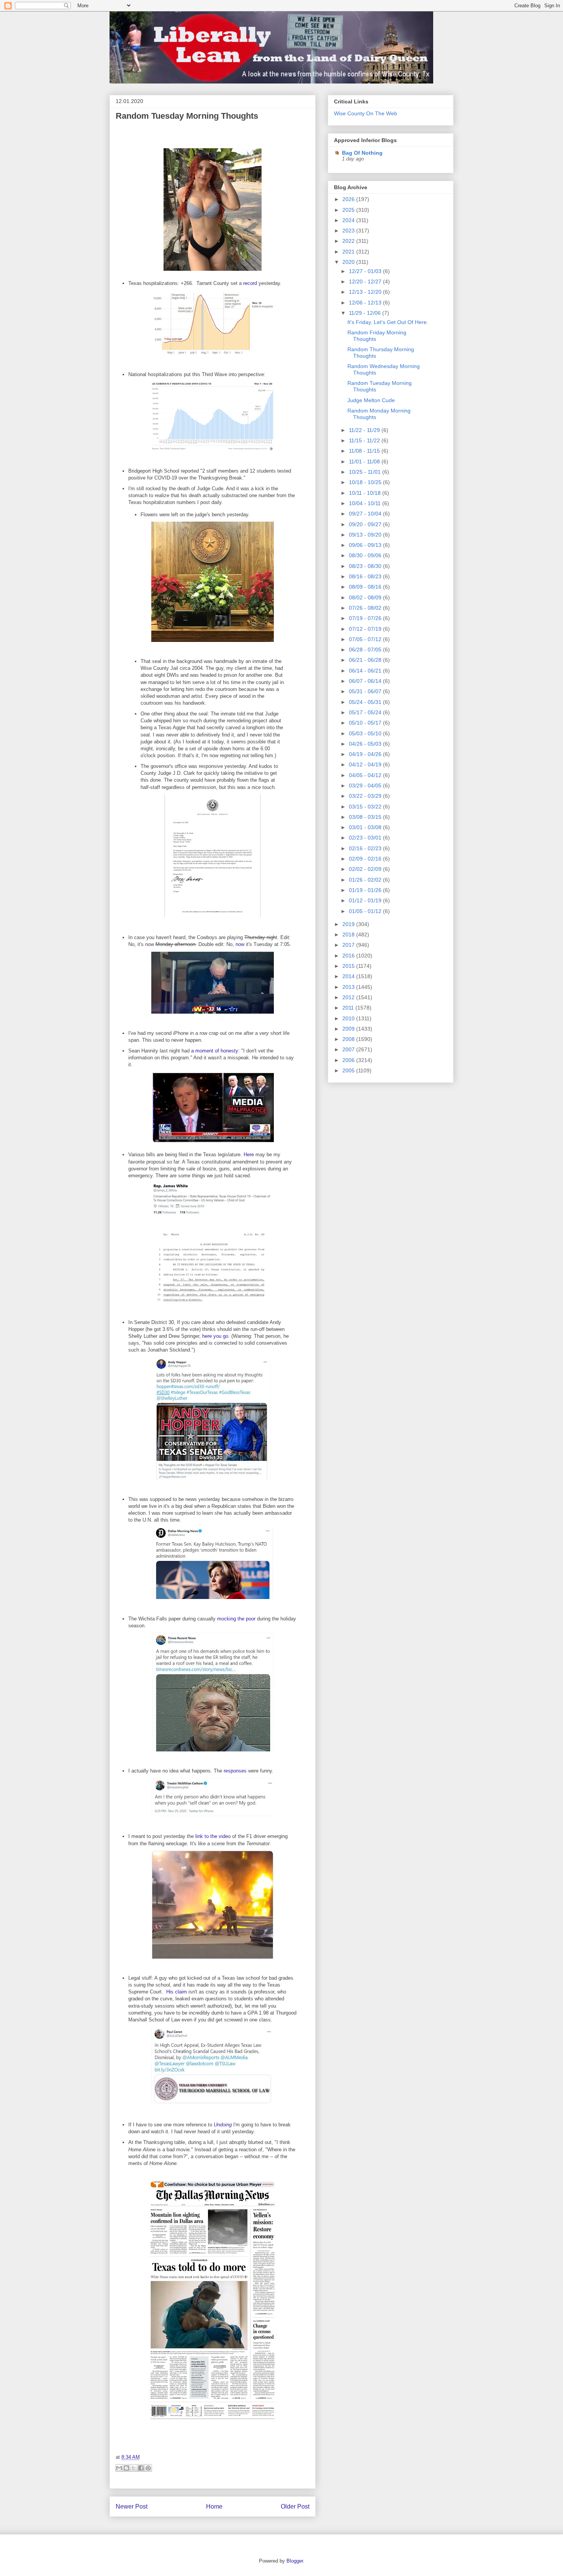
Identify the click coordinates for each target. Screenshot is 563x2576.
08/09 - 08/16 (366, 587)
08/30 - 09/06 (366, 555)
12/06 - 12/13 (366, 303)
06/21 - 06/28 (366, 660)
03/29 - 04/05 (366, 786)
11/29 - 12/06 (366, 313)
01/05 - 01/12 (366, 911)
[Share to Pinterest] (148, 2468)
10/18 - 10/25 (366, 482)
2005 (349, 1070)
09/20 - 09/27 (366, 524)
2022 (349, 241)
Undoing (223, 2125)
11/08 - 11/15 (365, 451)
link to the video (213, 1836)
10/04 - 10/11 (366, 503)
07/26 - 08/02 (366, 608)
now (240, 944)
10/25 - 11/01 (366, 472)
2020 (349, 262)
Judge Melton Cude (371, 400)
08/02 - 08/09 (366, 597)
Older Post (295, 2506)
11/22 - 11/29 (365, 430)
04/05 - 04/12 (366, 775)
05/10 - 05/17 (366, 723)
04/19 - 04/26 (366, 754)
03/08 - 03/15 (366, 817)
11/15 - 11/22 (365, 440)
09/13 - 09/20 (366, 535)
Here (249, 1155)
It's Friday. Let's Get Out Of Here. (388, 322)
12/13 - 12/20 (366, 292)
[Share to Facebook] (141, 2468)
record (250, 283)
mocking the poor (236, 1619)
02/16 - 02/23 (366, 848)
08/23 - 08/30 (366, 566)
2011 (349, 1008)
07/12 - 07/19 (366, 629)
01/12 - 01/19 (366, 900)
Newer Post (132, 2506)
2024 (349, 220)
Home (214, 2506)
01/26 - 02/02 (366, 880)
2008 (349, 1039)
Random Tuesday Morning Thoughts (187, 116)
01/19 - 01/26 (366, 890)
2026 (349, 199)
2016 (349, 956)
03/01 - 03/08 (366, 827)
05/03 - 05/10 (366, 733)
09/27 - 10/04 (366, 514)
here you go (215, 1336)
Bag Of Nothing (362, 153)
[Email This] (119, 2468)
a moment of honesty (215, 1051)
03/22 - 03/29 (366, 796)
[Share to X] (134, 2468)
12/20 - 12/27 (366, 281)
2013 (349, 987)
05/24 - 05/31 (366, 702)
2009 (349, 1029)
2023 (349, 231)
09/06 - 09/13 (366, 545)
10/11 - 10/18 (366, 493)
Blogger (295, 2561)
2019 (349, 924)
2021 (349, 252)
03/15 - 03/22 (366, 807)
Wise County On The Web (366, 113)
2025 (349, 210)
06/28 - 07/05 (366, 650)
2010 (349, 1018)
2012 (349, 997)
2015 (349, 966)
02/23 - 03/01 (366, 838)
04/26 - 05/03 (366, 744)
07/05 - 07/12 (366, 639)
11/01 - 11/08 (365, 462)
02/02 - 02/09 (366, 869)
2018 (349, 934)
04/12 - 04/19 (366, 764)
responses (235, 1771)
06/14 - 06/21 (366, 671)
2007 (349, 1049)
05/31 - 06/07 (366, 691)
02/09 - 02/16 (366, 859)
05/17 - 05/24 (366, 712)
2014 (349, 976)
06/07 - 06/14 (366, 681)
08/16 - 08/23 (366, 576)
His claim (177, 1992)
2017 (349, 945)
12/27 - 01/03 (366, 271)
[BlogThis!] (126, 2468)
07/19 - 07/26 (366, 618)
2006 (349, 1060)
